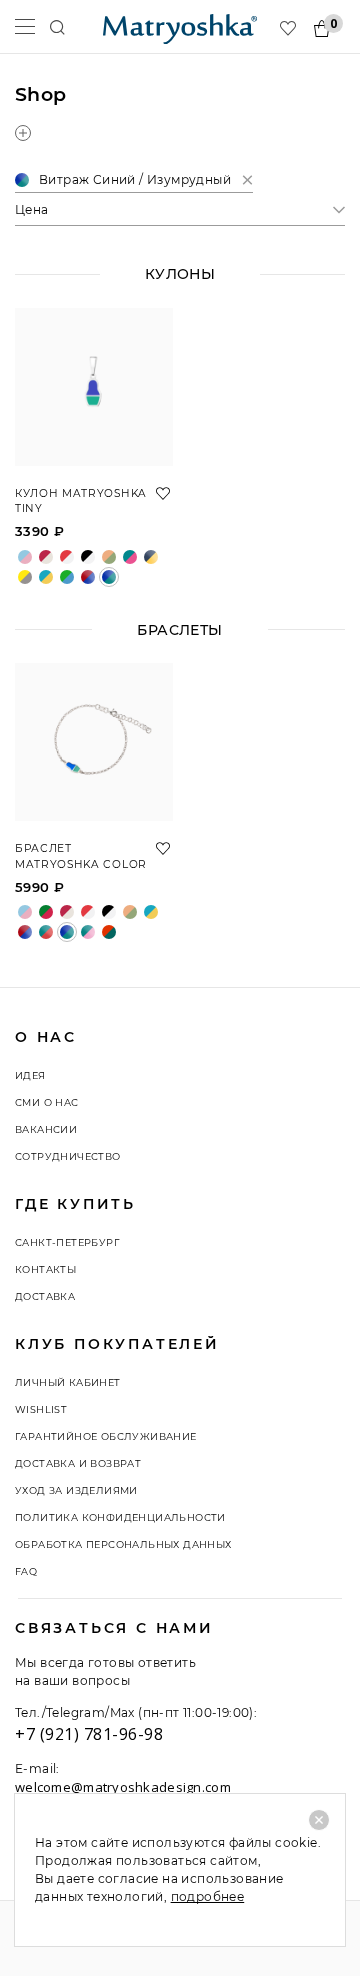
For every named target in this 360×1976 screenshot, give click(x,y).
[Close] (319, 1820)
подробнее (208, 1896)
